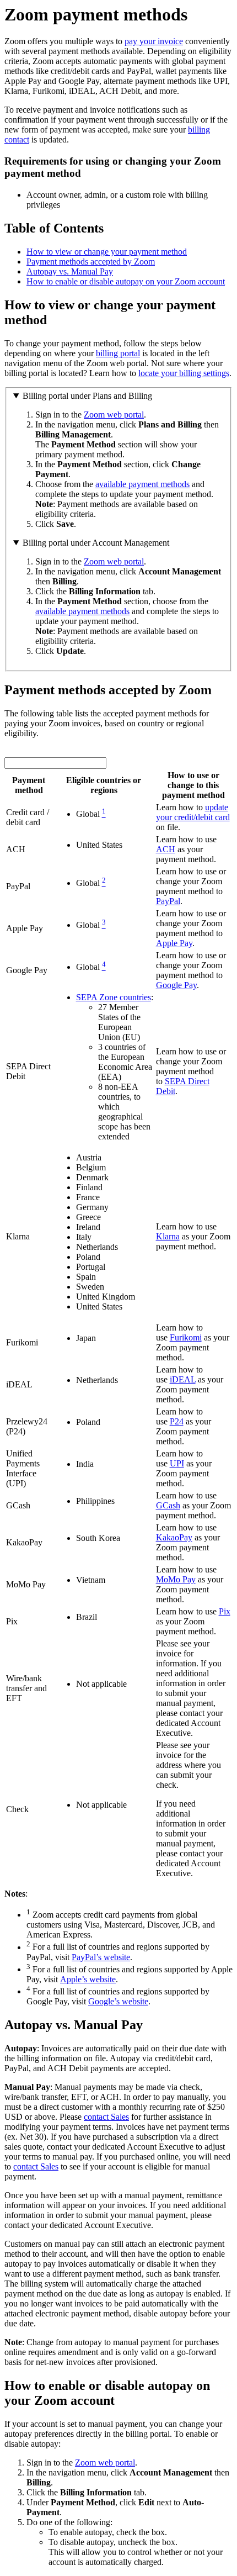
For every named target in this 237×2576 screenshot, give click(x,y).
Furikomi (186, 1337)
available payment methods (142, 484)
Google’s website (118, 2001)
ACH (166, 849)
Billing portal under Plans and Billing (87, 396)
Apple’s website (88, 1979)
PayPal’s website (101, 1957)
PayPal (168, 901)
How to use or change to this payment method (193, 785)
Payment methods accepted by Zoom (91, 262)
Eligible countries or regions (104, 785)
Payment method (29, 785)
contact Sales (106, 2117)
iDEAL (183, 1379)
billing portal (118, 353)
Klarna (168, 1236)
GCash (168, 1505)
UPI (177, 1463)
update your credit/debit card (193, 812)
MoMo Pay (176, 1579)
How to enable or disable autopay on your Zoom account (126, 281)
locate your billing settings (184, 373)
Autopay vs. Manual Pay (70, 271)
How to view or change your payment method (107, 252)
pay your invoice (154, 41)
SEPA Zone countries (114, 997)
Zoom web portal (114, 415)
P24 (177, 1421)
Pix (225, 1611)
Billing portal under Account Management (96, 543)
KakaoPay (174, 1537)
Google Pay (176, 985)
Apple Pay (174, 943)
